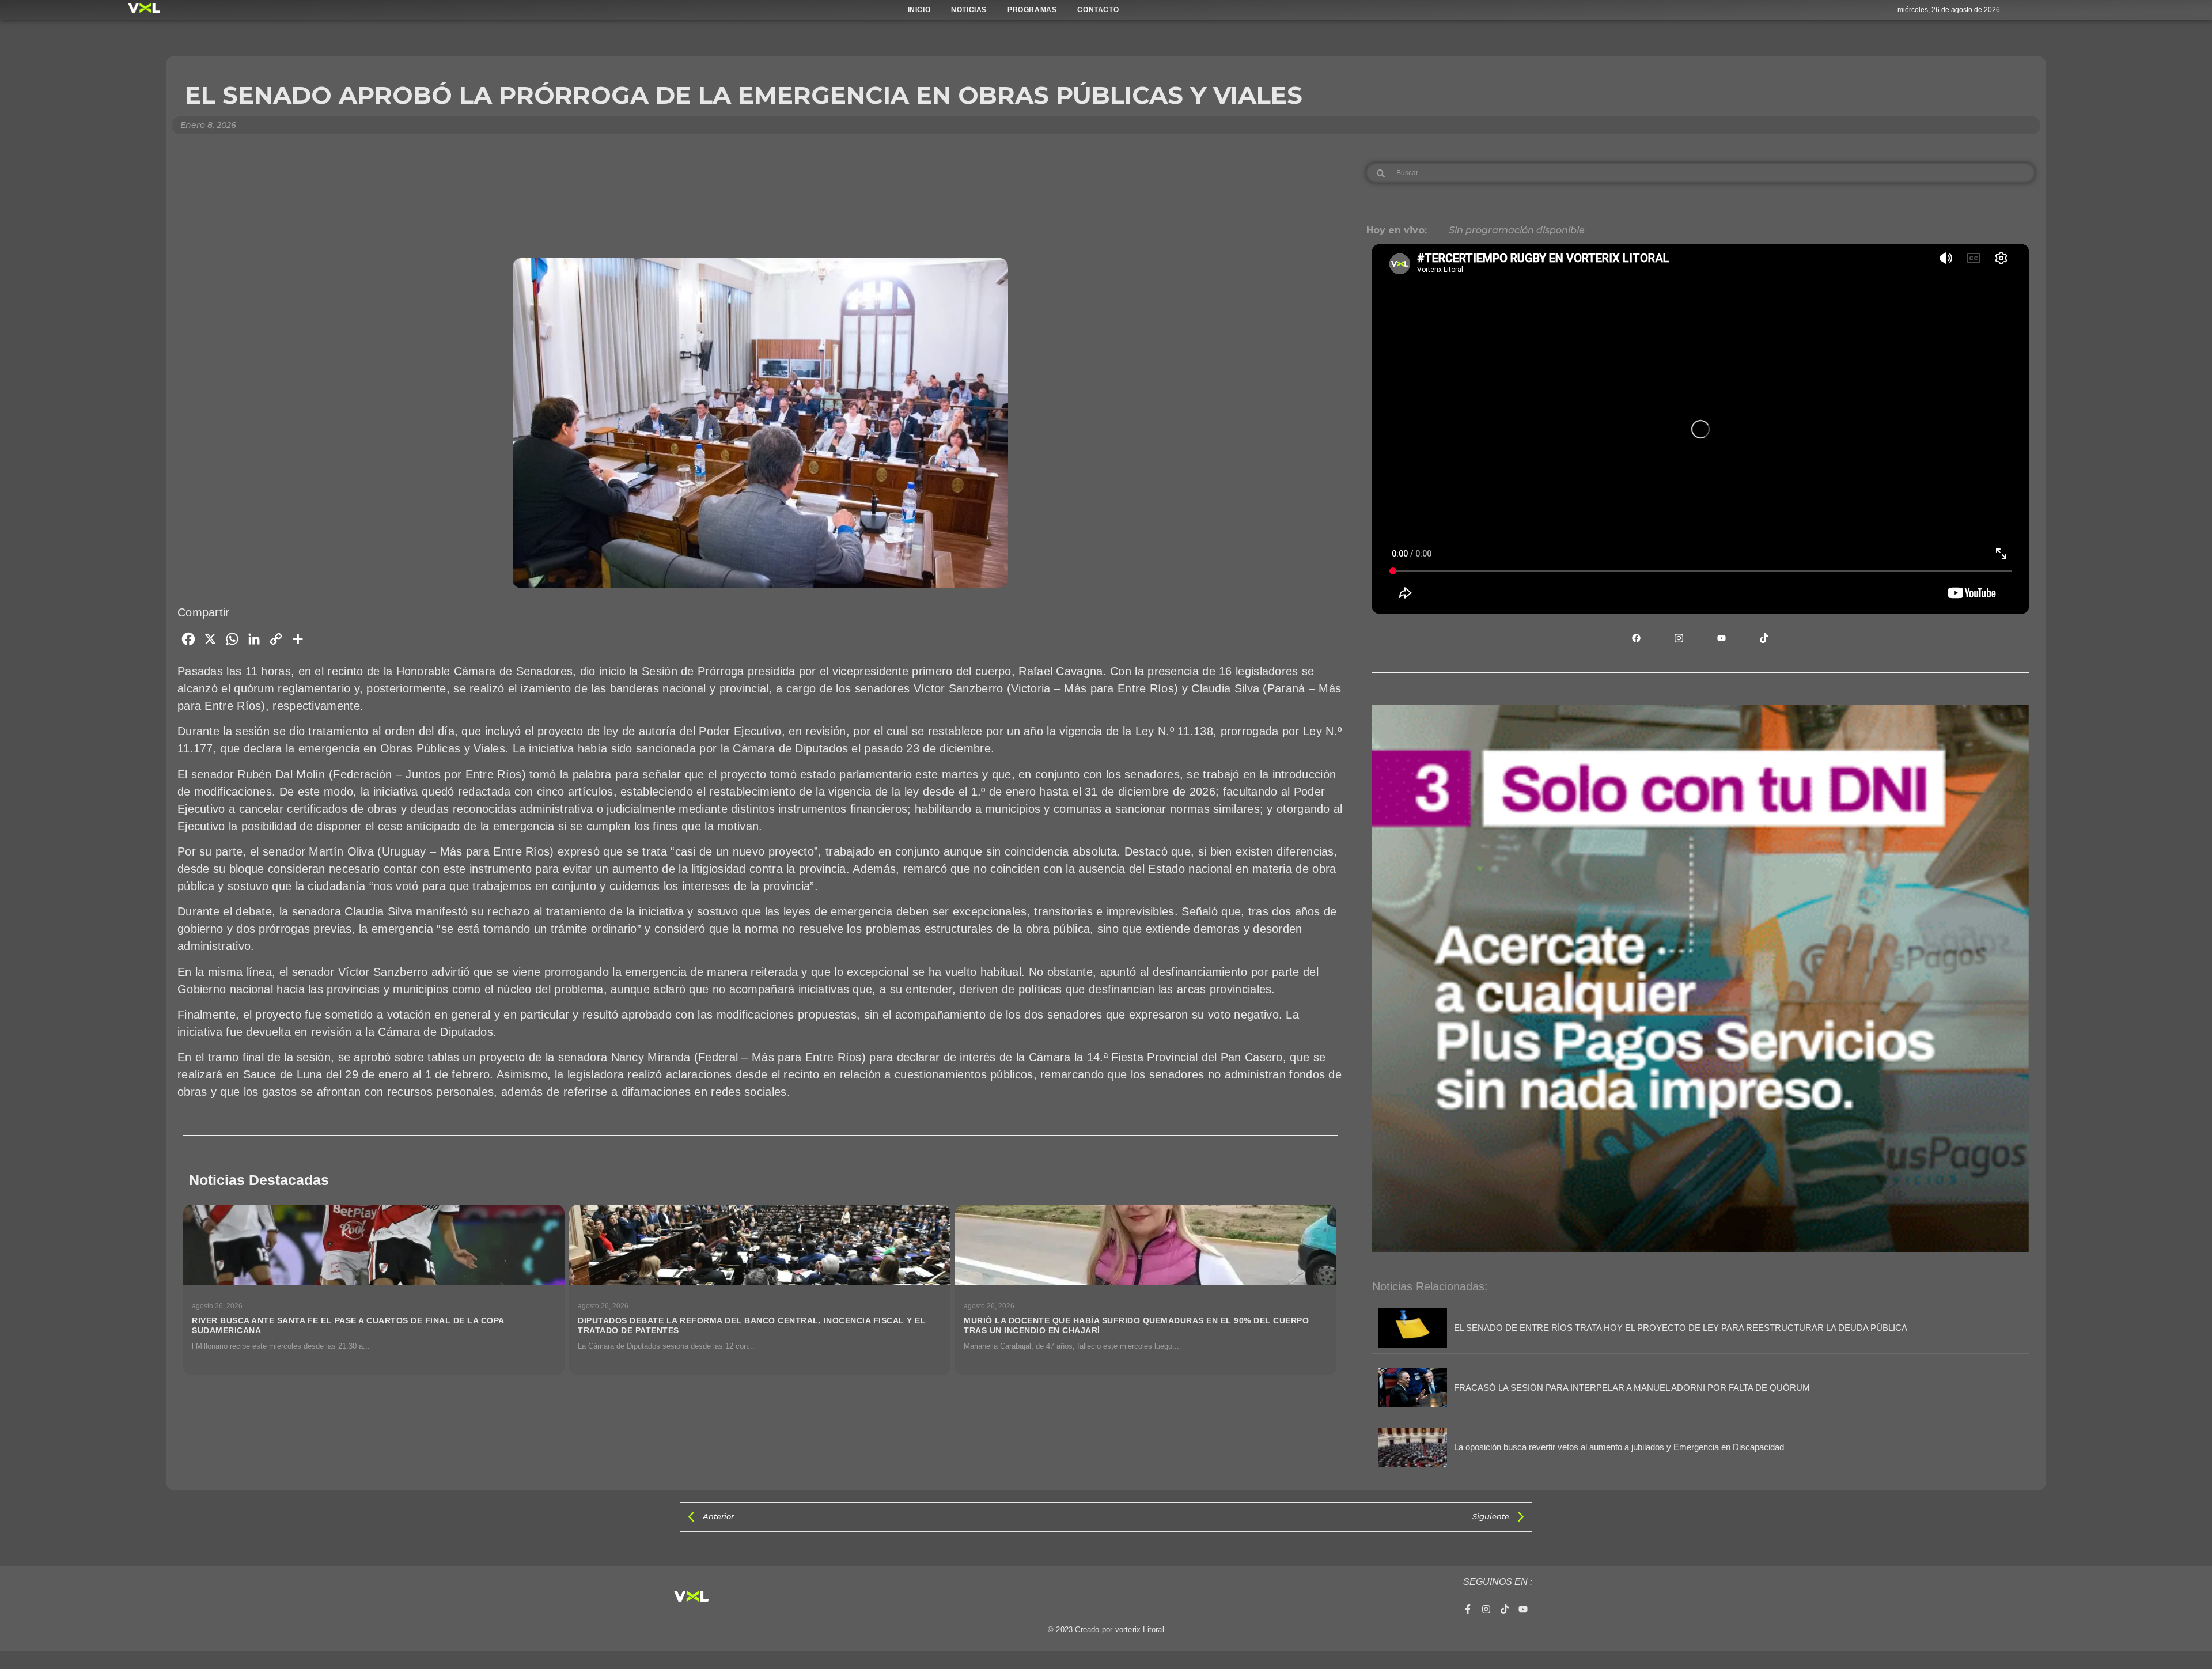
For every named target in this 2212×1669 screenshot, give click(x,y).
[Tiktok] (1505, 1609)
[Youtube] (1523, 1609)
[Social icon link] (1637, 638)
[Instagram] (1486, 1609)
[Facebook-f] (1468, 1609)
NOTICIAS (969, 10)
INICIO (919, 10)
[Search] (1381, 173)
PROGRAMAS (1032, 10)
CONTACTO (1098, 10)
